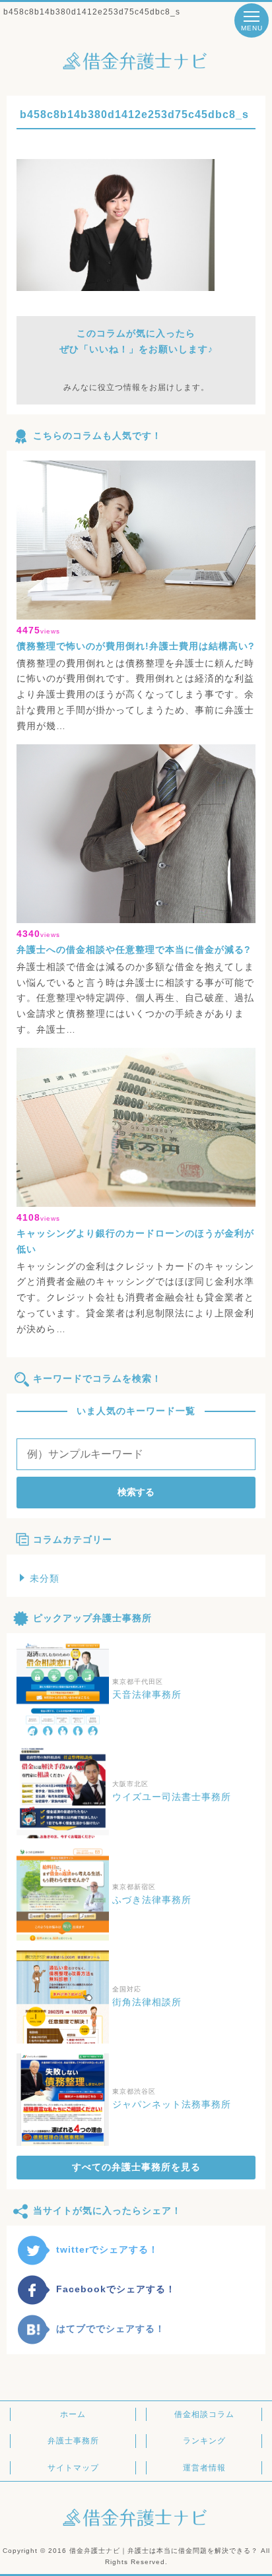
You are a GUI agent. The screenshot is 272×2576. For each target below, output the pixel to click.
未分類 (45, 1578)
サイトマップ (73, 2468)
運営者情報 (204, 2468)
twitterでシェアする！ (107, 2249)
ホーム (73, 2414)
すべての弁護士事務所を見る (136, 2167)
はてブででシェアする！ (111, 2329)
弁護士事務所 (73, 2441)
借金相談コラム (204, 2414)
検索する (136, 1492)
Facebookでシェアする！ (116, 2289)
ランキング (204, 2441)
